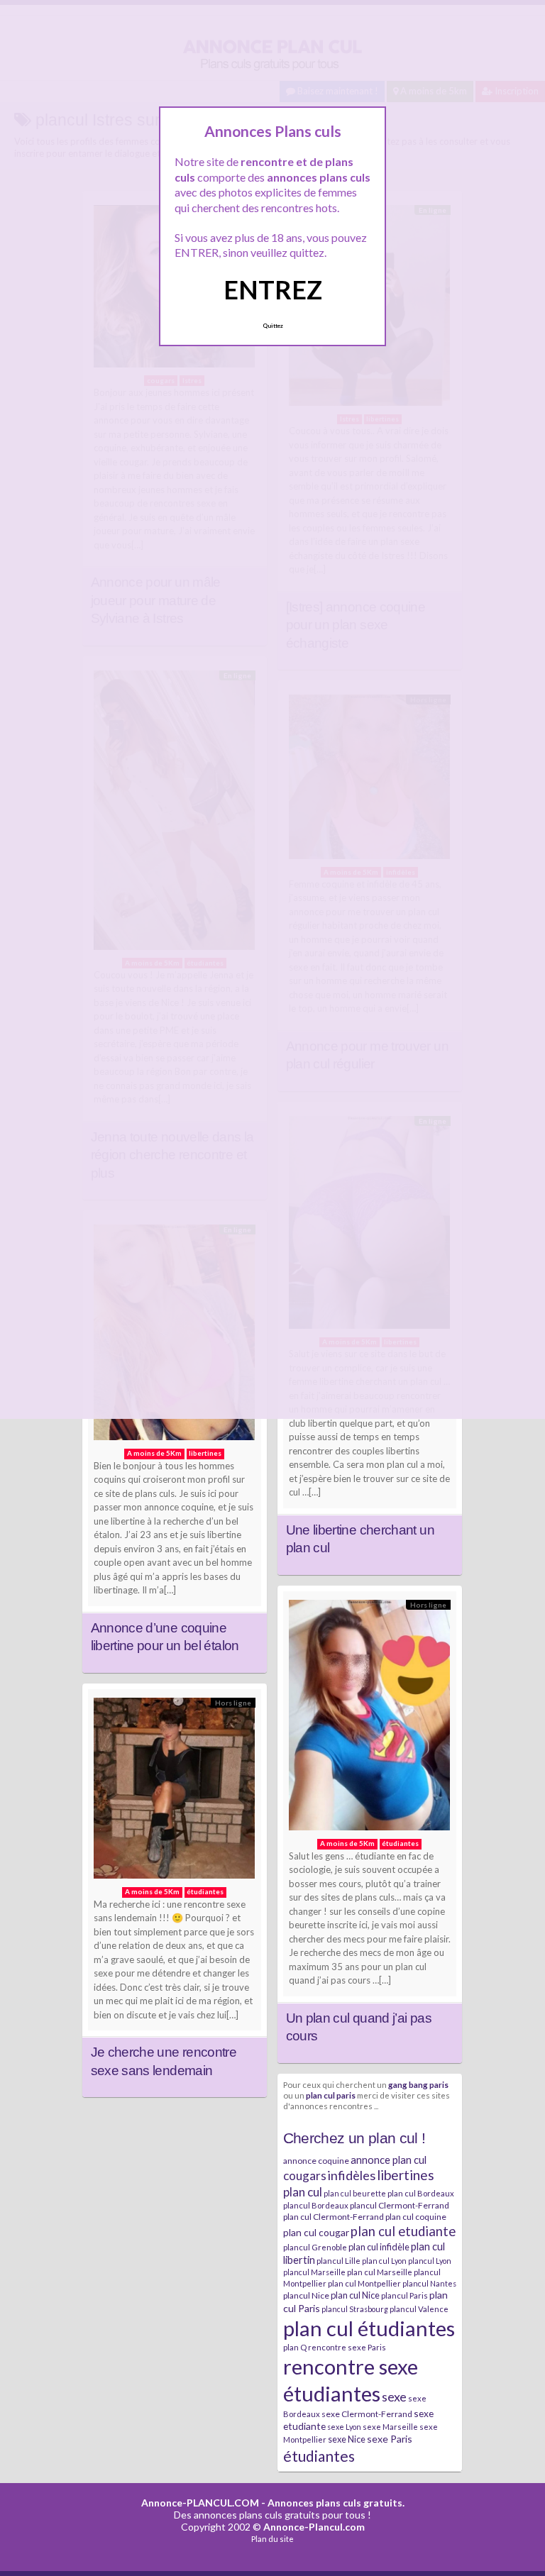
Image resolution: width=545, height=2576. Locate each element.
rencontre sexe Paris (347, 2347)
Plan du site (272, 2539)
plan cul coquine (416, 2217)
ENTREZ (273, 289)
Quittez (273, 326)
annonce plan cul (389, 2160)
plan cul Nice (355, 2295)
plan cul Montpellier (364, 2283)
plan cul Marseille (380, 2272)
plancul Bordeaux (316, 2205)
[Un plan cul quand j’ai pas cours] (370, 1719)
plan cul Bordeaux (421, 2193)
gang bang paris (418, 2084)
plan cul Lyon (384, 2261)
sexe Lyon (344, 2427)
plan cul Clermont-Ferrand (334, 2217)
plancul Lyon (430, 2261)
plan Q (295, 2347)
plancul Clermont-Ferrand (400, 2205)
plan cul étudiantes (369, 2328)
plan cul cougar (316, 2232)
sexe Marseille (390, 2427)
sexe (394, 2397)
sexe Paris (390, 2439)
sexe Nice (347, 2439)
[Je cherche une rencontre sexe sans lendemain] (175, 1792)
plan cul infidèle (379, 2247)
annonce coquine (316, 2161)
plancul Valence (419, 2309)
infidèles (352, 2175)
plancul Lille (338, 2261)
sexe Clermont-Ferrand (367, 2414)
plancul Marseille (314, 2272)
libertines (406, 2175)
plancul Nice (306, 2295)
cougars (305, 2176)
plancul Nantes (429, 2283)
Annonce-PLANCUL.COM (200, 2503)
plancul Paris (404, 2295)
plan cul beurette (355, 2193)
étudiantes (319, 2456)
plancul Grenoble (315, 2247)
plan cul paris (331, 2095)
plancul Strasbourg (355, 2309)
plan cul (303, 2192)
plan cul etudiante (403, 2231)
